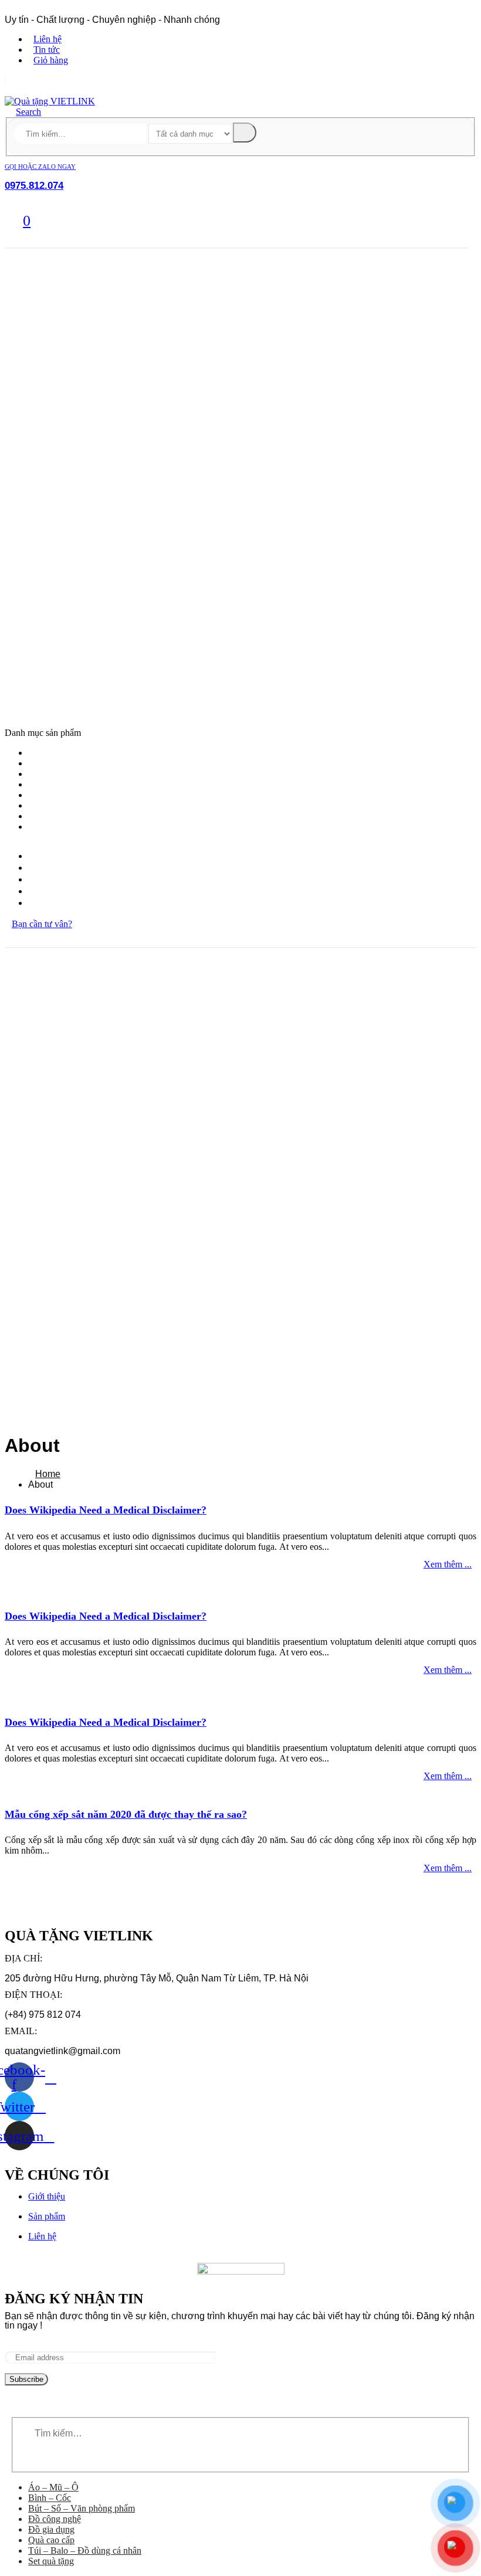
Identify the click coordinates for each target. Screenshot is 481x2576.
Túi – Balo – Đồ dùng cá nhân (87, 816)
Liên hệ (48, 39)
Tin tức (47, 50)
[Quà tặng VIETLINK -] (50, 101)
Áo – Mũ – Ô (55, 753)
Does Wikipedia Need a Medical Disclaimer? (106, 1510)
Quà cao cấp (55, 806)
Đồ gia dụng (54, 795)
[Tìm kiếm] (245, 133)
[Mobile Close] (8, 2412)
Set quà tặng (55, 827)
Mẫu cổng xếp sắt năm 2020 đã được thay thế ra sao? (126, 1814)
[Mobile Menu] (12, 721)
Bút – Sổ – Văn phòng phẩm (84, 774)
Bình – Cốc (52, 763)
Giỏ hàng (51, 60)
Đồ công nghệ (57, 785)
